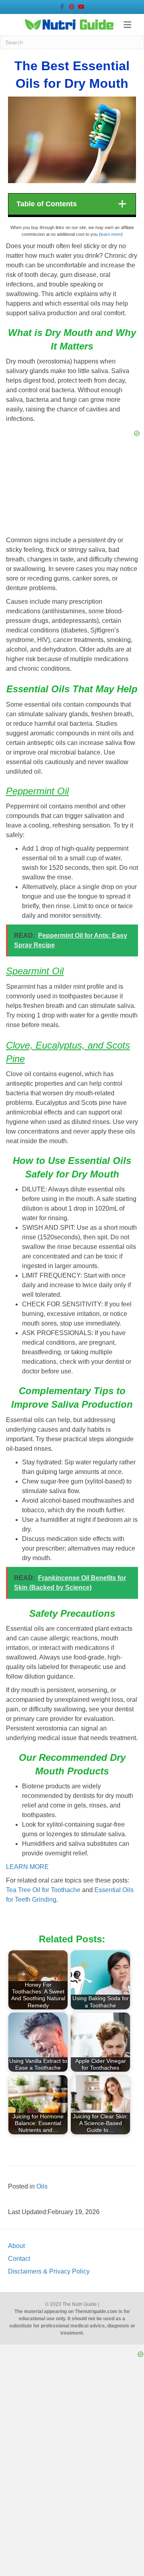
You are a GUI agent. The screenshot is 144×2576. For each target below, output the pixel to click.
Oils (42, 2186)
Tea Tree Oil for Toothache (43, 1890)
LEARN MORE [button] (27, 1867)
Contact (19, 2259)
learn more (111, 234)
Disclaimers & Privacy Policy (49, 2271)
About (16, 2246)
